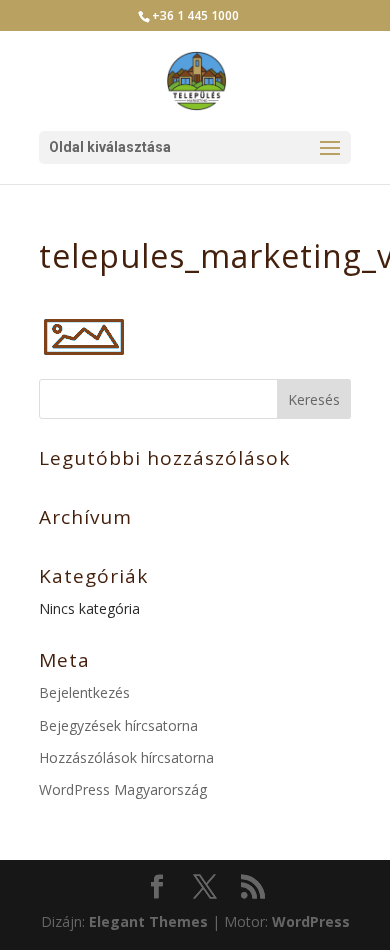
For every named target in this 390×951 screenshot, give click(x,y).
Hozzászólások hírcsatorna (126, 757)
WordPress (311, 921)
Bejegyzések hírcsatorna (118, 725)
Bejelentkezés (84, 692)
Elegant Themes (148, 921)
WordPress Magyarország (123, 789)
